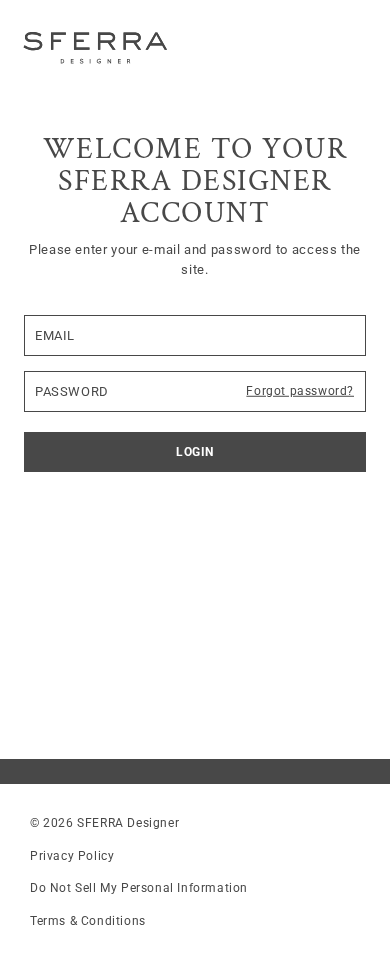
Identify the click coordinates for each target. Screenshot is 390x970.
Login (195, 452)
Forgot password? (300, 391)
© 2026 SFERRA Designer (104, 823)
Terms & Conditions (88, 921)
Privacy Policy (72, 856)
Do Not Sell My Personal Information (139, 888)
